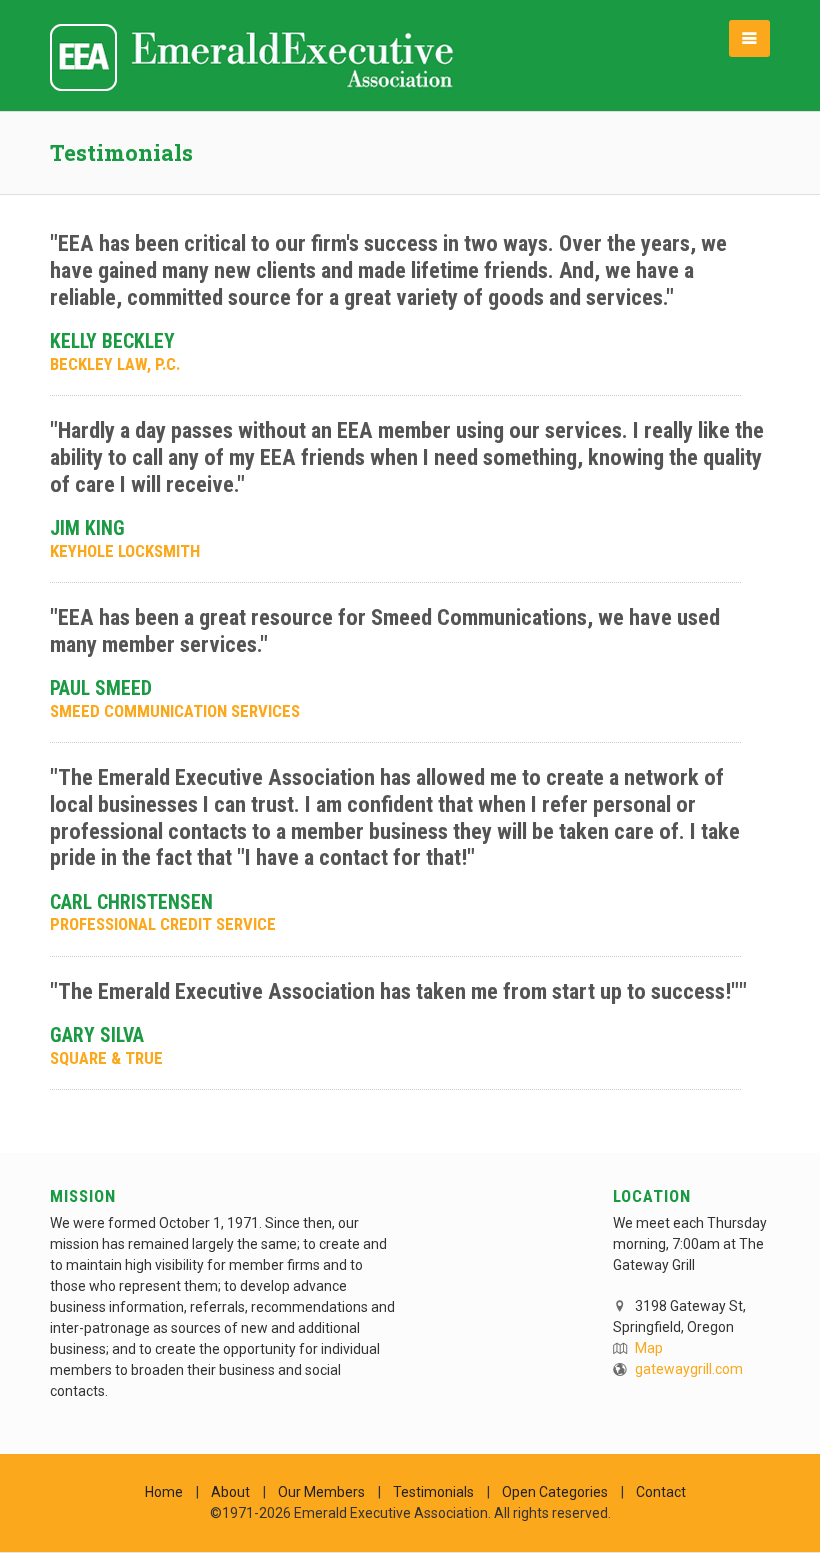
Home (164, 1492)
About (230, 1492)
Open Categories (555, 1492)
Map (649, 1348)
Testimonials (433, 1492)
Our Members (321, 1492)
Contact (661, 1492)
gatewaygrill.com (689, 1369)
